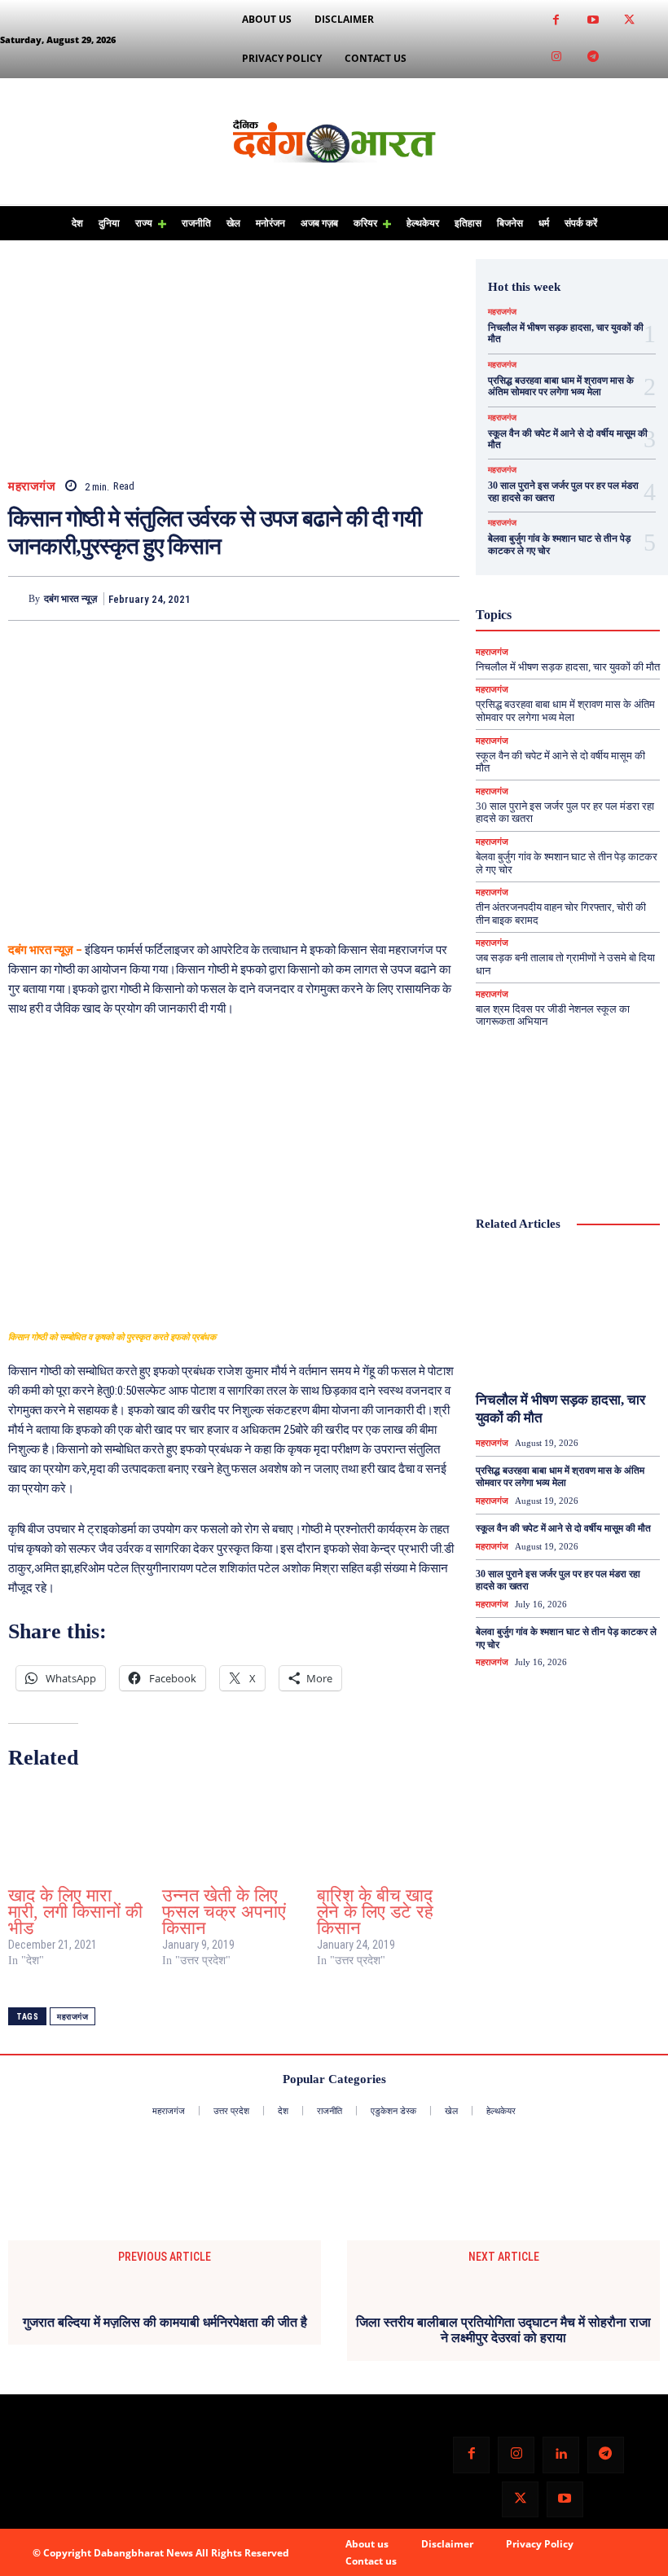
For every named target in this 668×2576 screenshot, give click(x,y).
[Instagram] (556, 57)
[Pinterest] (406, 598)
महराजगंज (32, 487)
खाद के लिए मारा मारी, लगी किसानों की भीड (75, 1912)
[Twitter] (629, 21)
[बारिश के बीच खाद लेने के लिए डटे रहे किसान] (386, 1831)
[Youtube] (593, 21)
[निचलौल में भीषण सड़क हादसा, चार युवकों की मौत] (568, 1315)
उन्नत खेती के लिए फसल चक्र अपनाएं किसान (224, 1912)
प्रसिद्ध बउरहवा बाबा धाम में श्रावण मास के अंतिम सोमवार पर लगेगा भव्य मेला (561, 386)
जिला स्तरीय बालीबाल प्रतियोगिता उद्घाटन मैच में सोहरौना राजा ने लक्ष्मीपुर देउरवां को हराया (503, 2330)
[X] (368, 598)
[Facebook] (556, 21)
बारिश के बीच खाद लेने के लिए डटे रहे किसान (375, 1912)
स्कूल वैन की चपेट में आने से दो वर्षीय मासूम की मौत (563, 1528)
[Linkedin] (561, 2455)
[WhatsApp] (443, 598)
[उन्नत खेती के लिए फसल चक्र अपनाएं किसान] (231, 1831)
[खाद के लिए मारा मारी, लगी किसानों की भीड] (77, 1831)
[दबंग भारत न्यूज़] (18, 599)
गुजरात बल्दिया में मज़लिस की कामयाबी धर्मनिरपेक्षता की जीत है (165, 2322)
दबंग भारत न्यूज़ (70, 599)
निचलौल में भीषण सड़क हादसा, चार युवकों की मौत (568, 667)
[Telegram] (593, 57)
